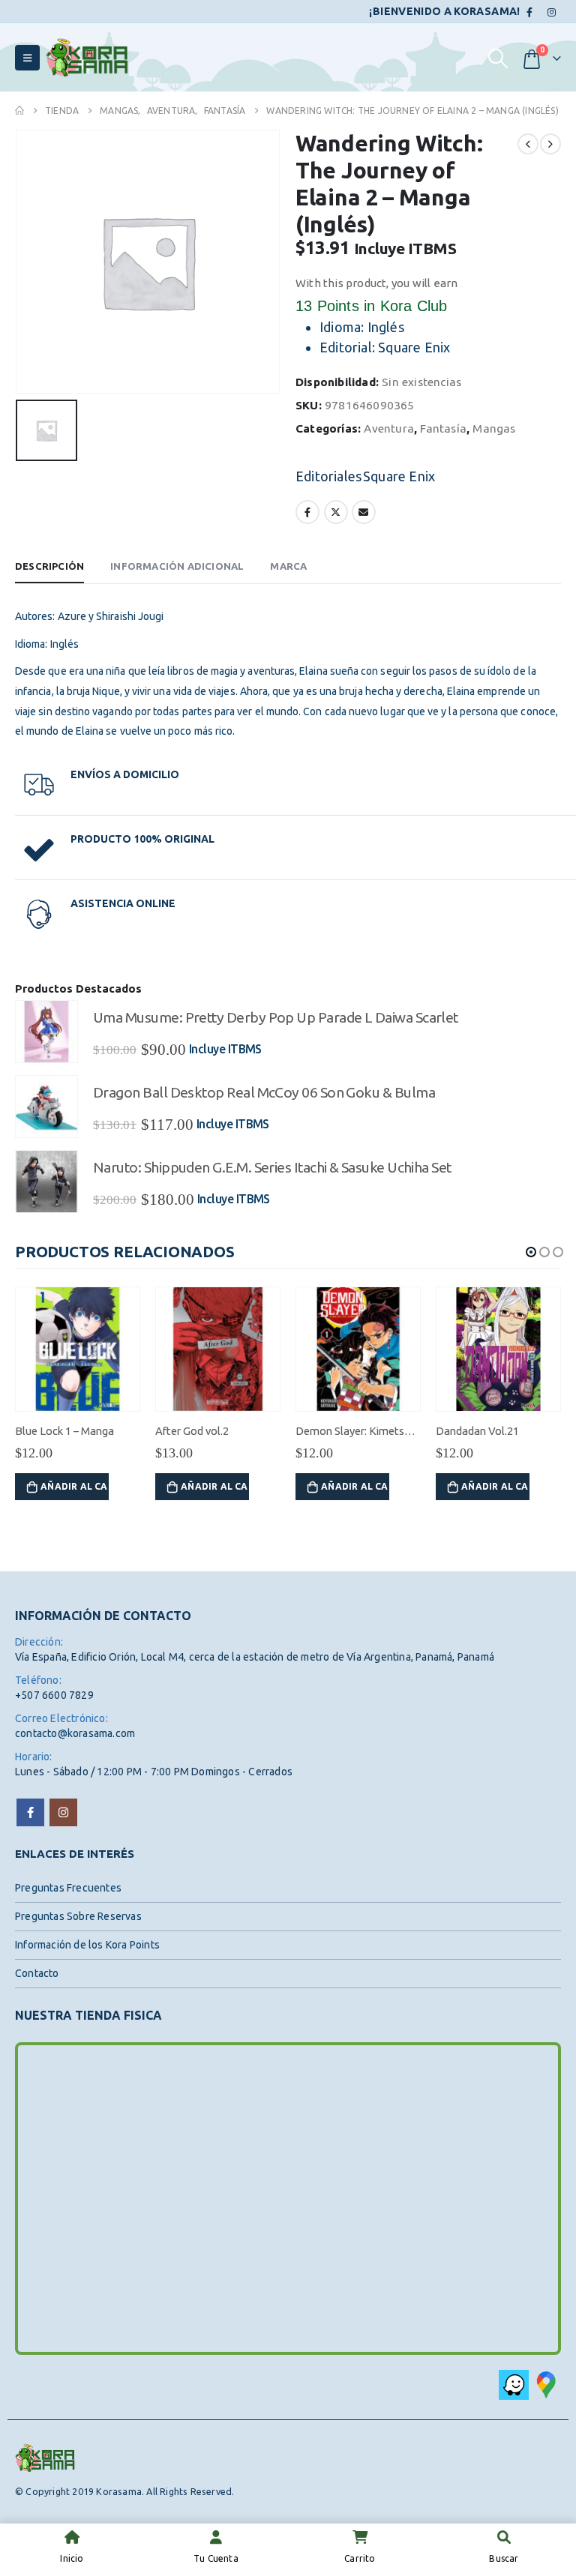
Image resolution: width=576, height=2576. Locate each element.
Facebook (307, 512)
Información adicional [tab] (177, 566)
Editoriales (328, 476)
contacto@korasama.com (75, 1733)
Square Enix (399, 476)
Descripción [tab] (49, 566)
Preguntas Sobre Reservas (78, 1916)
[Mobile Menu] (27, 58)
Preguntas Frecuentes (68, 1888)
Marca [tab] (288, 566)
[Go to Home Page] (19, 111)
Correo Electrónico (364, 512)
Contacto (37, 1973)
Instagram (63, 1812)
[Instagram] (551, 12)
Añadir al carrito (75, 1486)
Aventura (389, 428)
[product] (46, 1032)
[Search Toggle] (498, 58)
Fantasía (443, 428)
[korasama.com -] (87, 57)
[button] (531, 1252)
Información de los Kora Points (87, 1945)
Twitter (336, 512)
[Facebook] (530, 12)
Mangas (494, 428)
